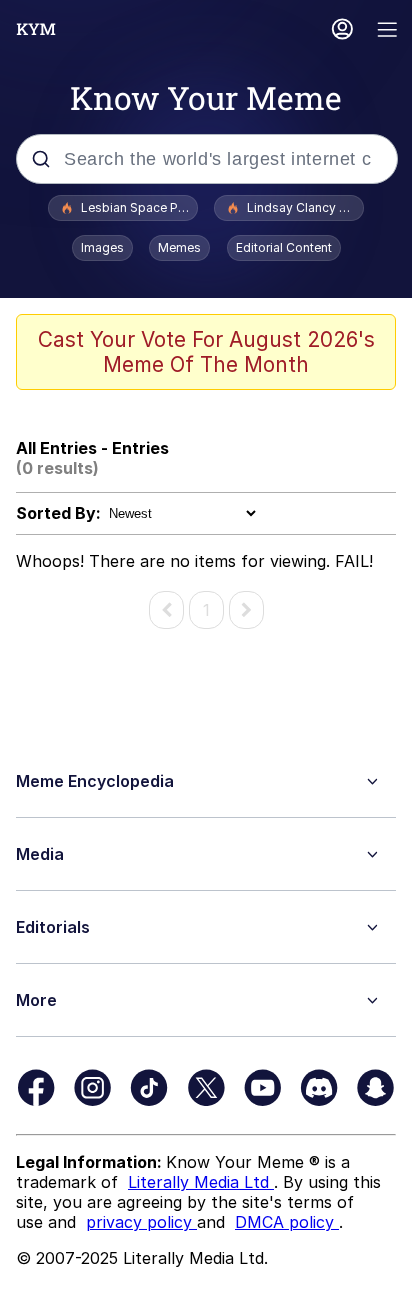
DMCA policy (287, 1222)
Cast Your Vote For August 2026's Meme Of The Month (206, 352)
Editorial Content (284, 247)
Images (102, 247)
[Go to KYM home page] (36, 29)
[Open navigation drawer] (388, 31)
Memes (179, 247)
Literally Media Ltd (201, 1182)
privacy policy (141, 1222)
